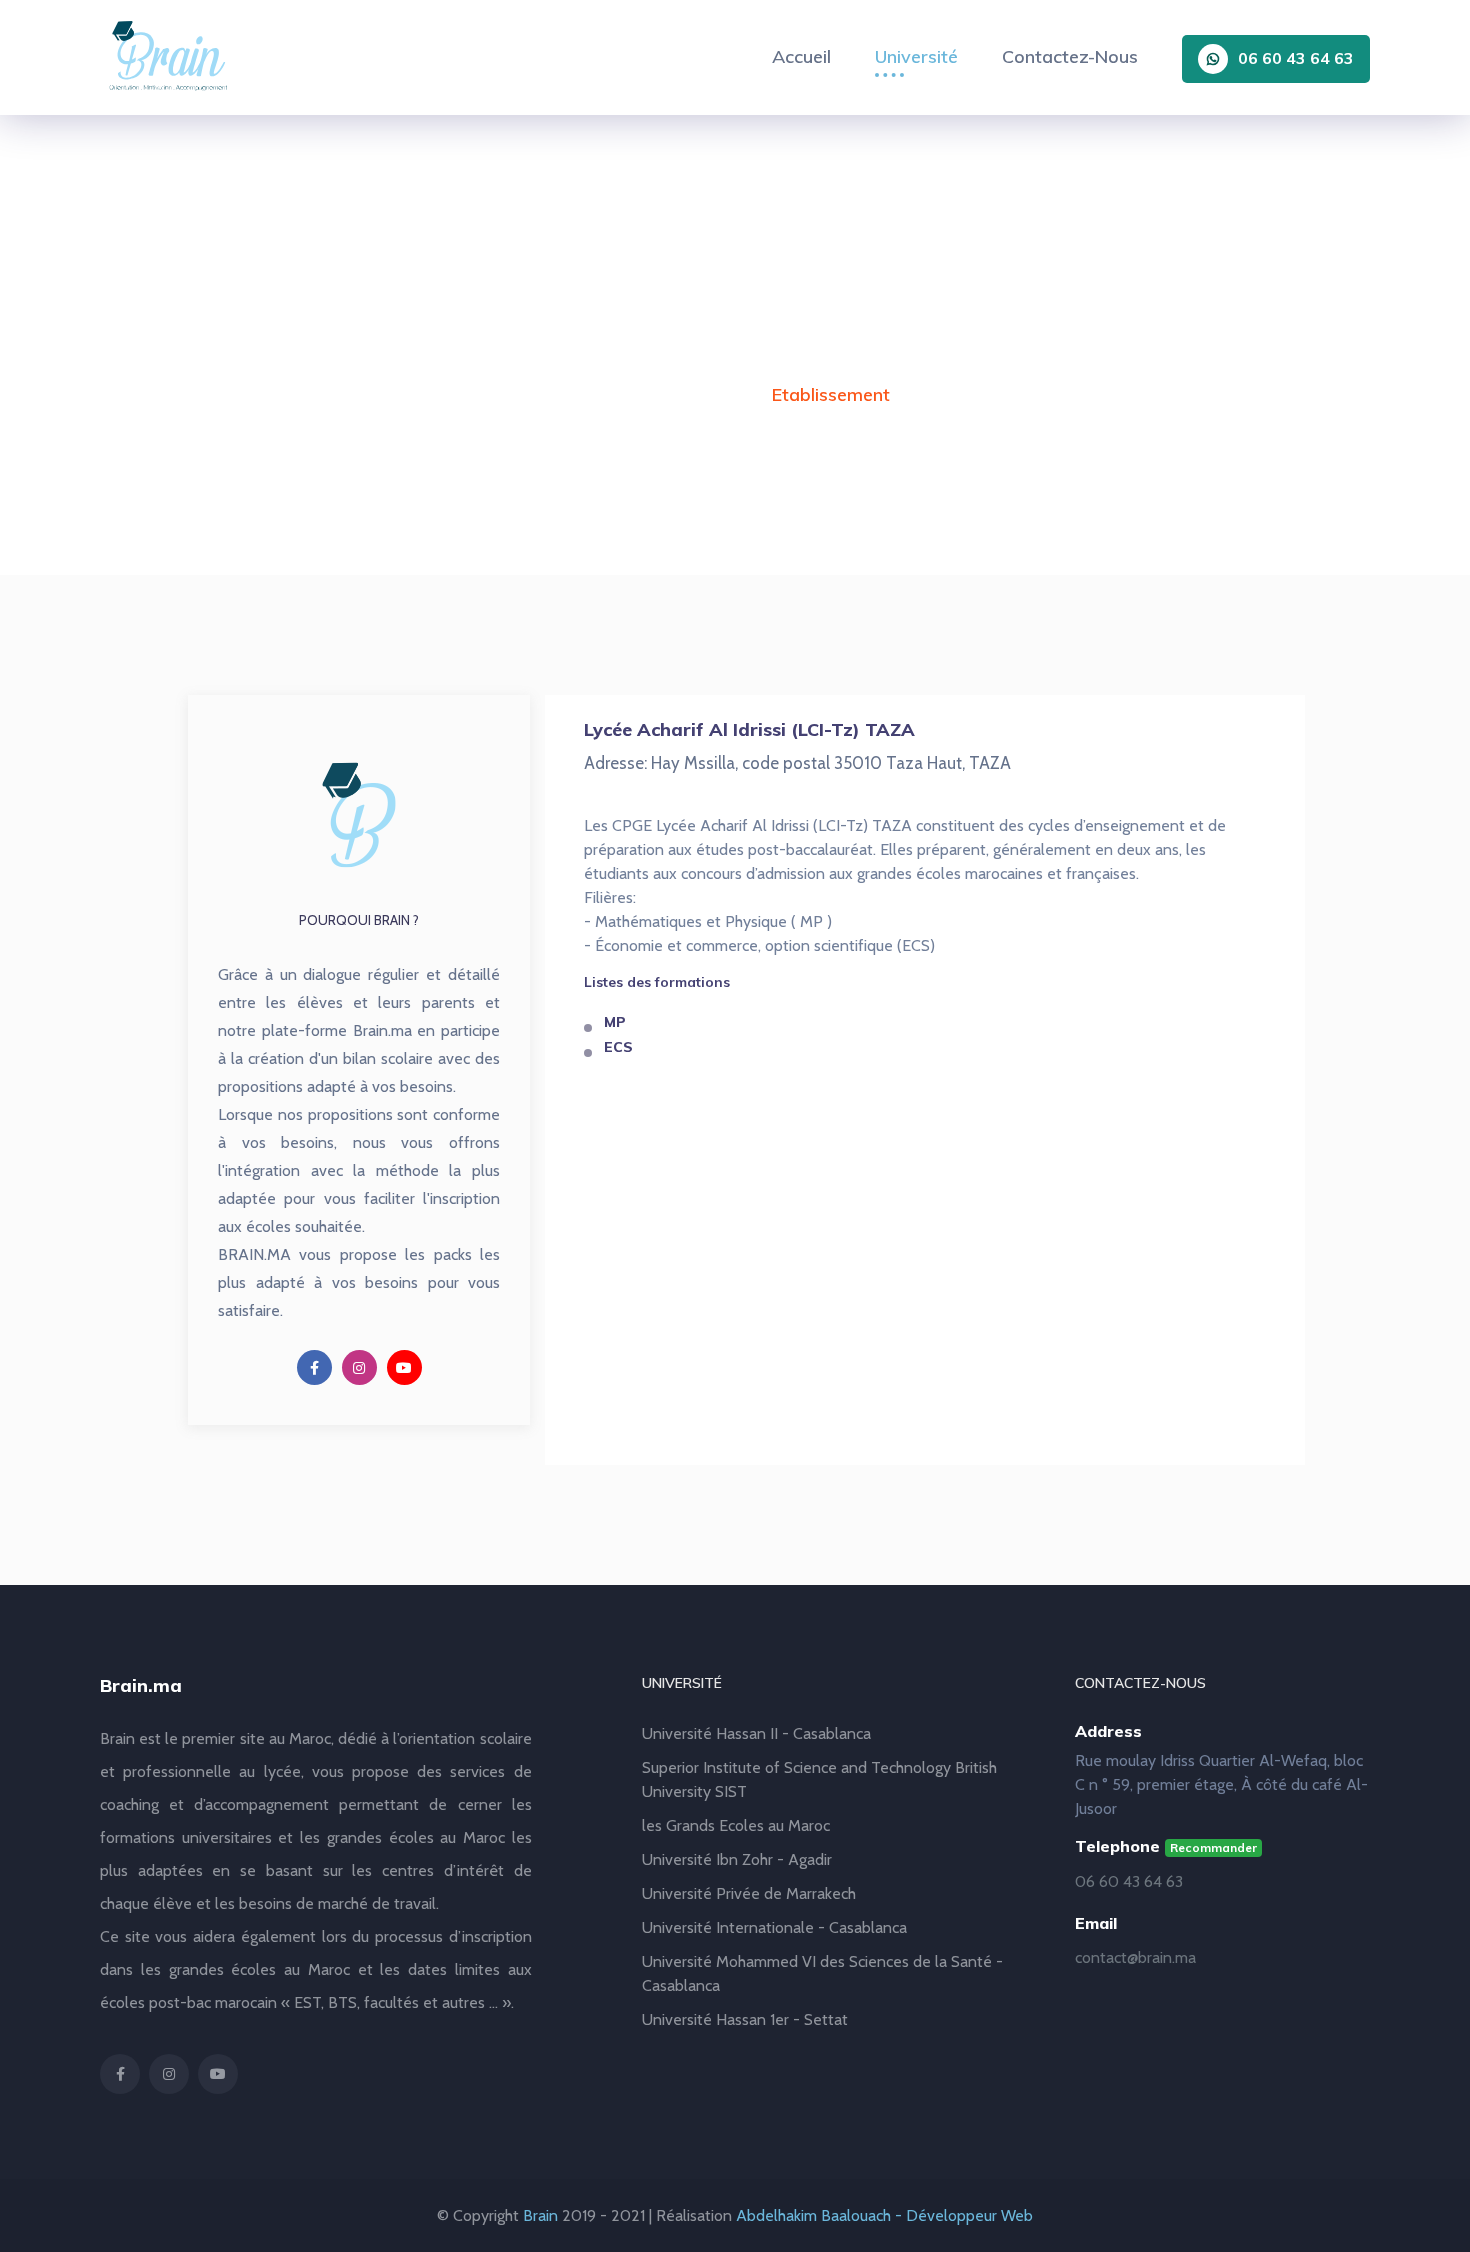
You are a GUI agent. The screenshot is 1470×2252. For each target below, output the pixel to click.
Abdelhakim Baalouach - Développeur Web (884, 2215)
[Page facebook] (314, 1367)
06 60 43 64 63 (1296, 58)
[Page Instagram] (359, 1367)
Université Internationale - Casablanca (774, 1927)
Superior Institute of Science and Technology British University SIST (819, 1779)
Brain (540, 2215)
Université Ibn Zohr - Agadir (737, 1859)
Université (916, 56)
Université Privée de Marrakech (749, 1893)
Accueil (801, 56)
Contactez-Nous (1070, 56)
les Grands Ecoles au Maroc (736, 1825)
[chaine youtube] (404, 1367)
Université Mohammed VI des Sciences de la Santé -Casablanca (822, 1973)
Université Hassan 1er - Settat (745, 2019)
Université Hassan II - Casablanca (756, 1733)
